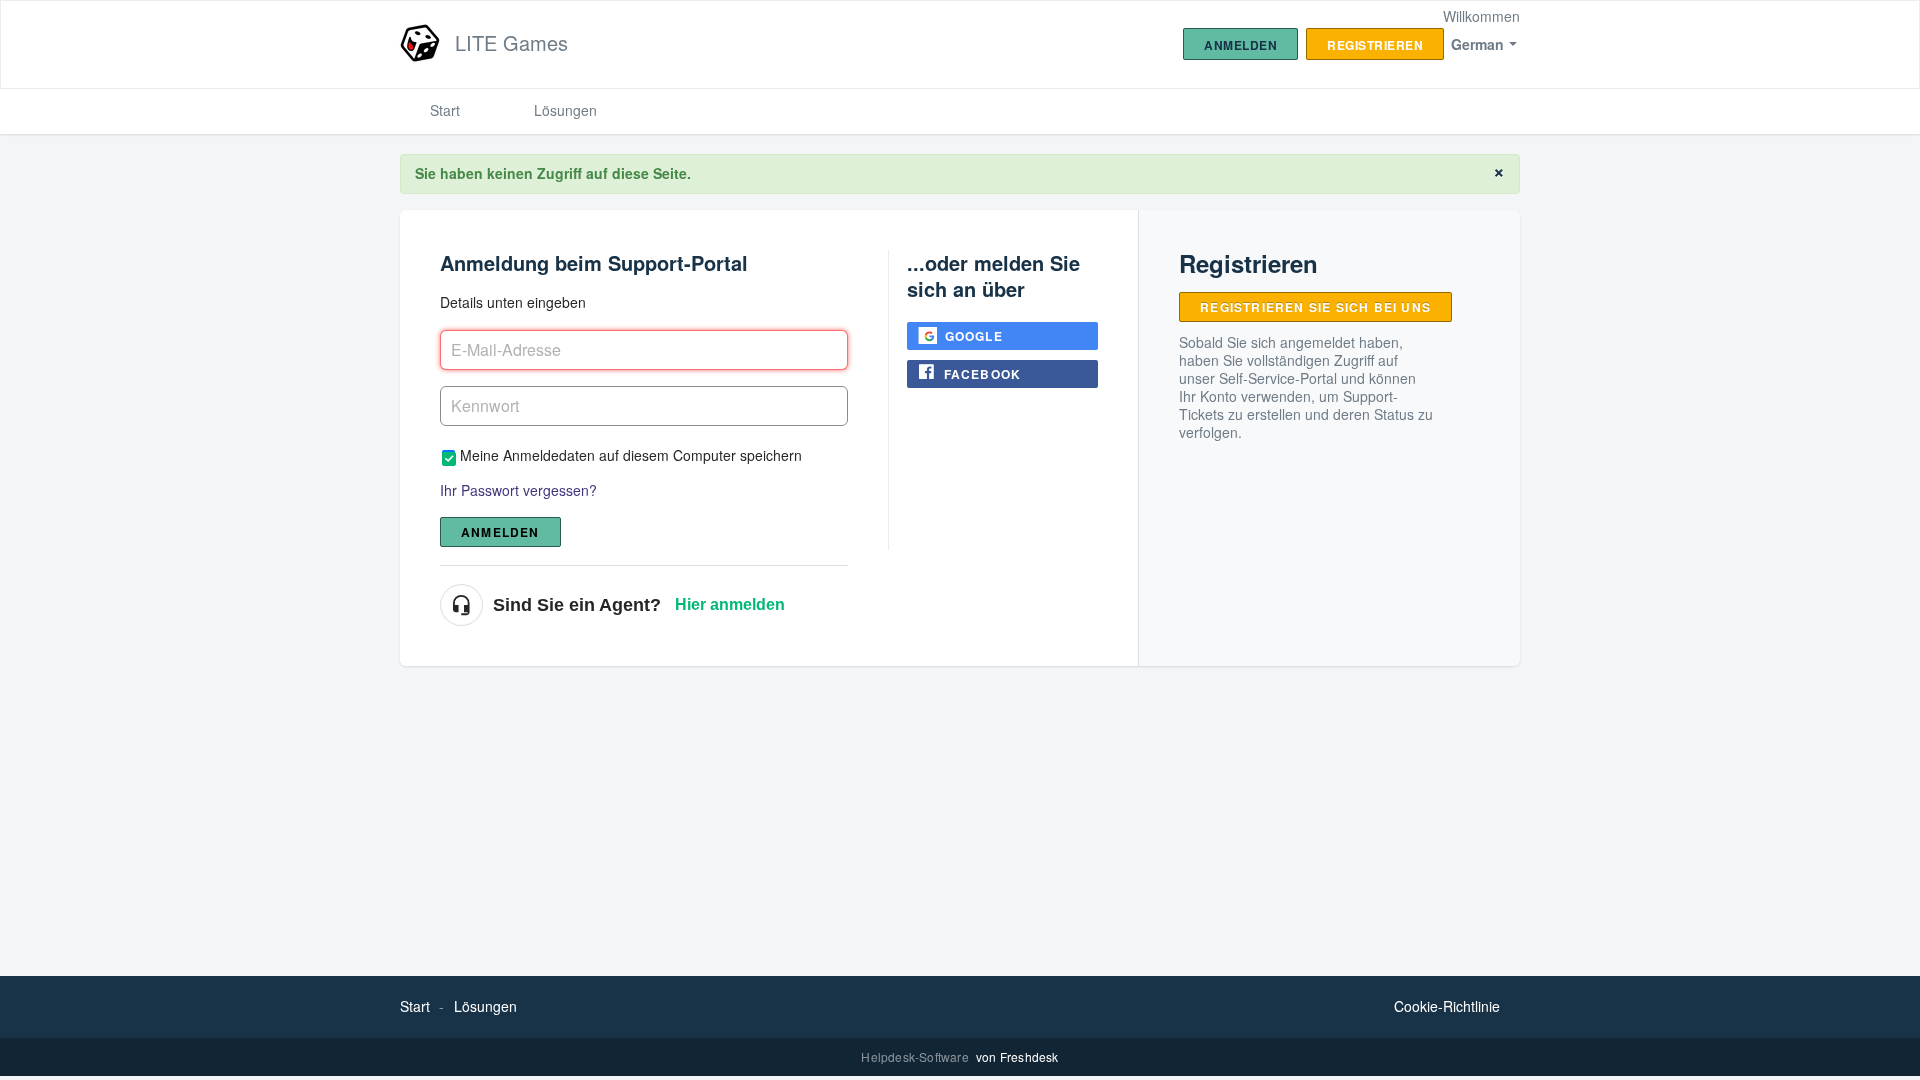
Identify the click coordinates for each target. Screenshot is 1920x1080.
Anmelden (500, 532)
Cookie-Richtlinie (1447, 1006)
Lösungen (565, 110)
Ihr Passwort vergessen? (518, 490)
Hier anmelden (730, 604)
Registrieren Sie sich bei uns (1315, 307)
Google (974, 336)
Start (445, 110)
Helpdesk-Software (916, 1056)
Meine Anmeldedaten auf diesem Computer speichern (631, 454)
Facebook (983, 374)
